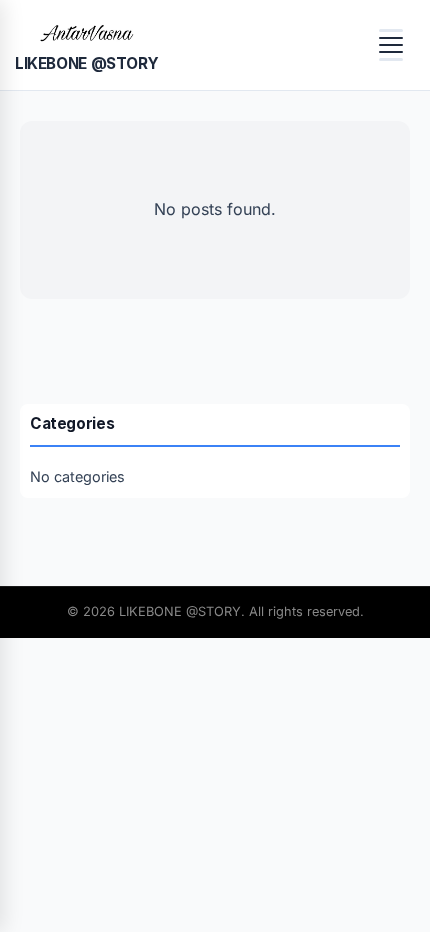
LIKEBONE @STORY (86, 63)
